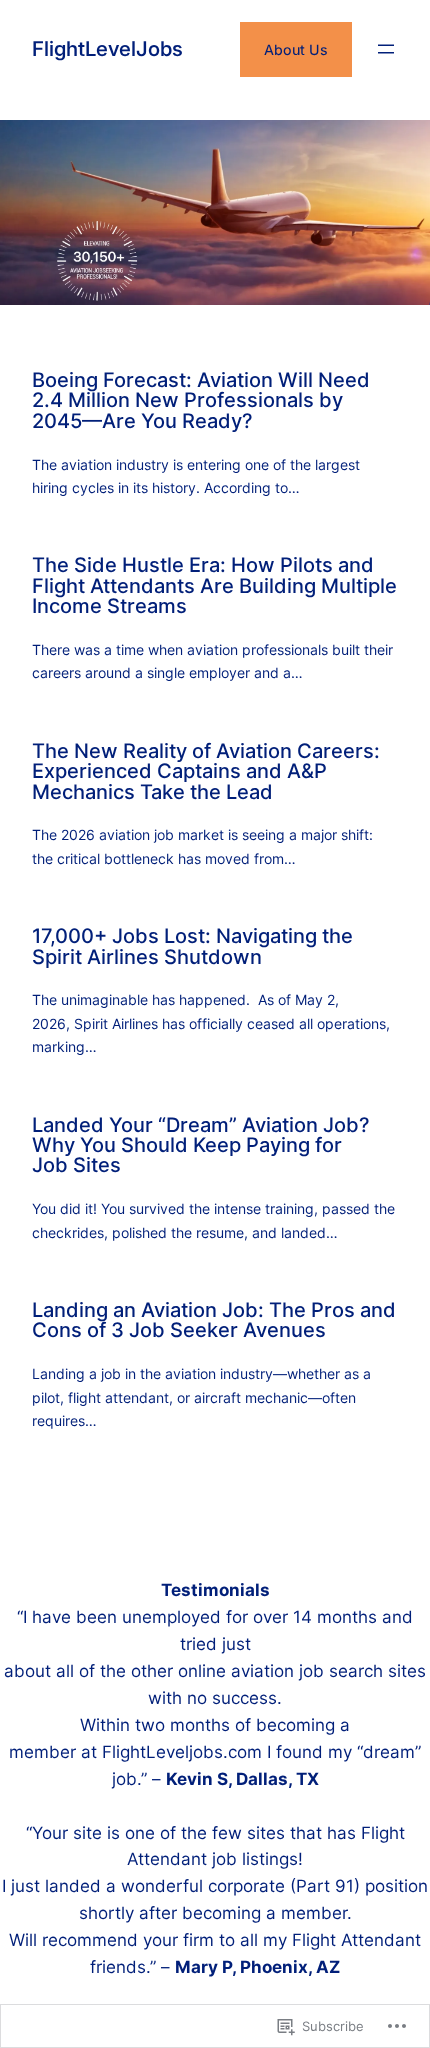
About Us (296, 49)
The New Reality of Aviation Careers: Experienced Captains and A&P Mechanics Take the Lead (206, 771)
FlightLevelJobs (107, 48)
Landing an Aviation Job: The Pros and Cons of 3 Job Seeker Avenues (214, 1320)
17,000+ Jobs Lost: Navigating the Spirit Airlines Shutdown (192, 946)
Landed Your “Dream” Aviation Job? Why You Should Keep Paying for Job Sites (201, 1145)
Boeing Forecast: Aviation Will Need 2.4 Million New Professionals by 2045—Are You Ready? (201, 400)
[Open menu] (386, 49)
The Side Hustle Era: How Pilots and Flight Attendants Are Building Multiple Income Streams (214, 585)
